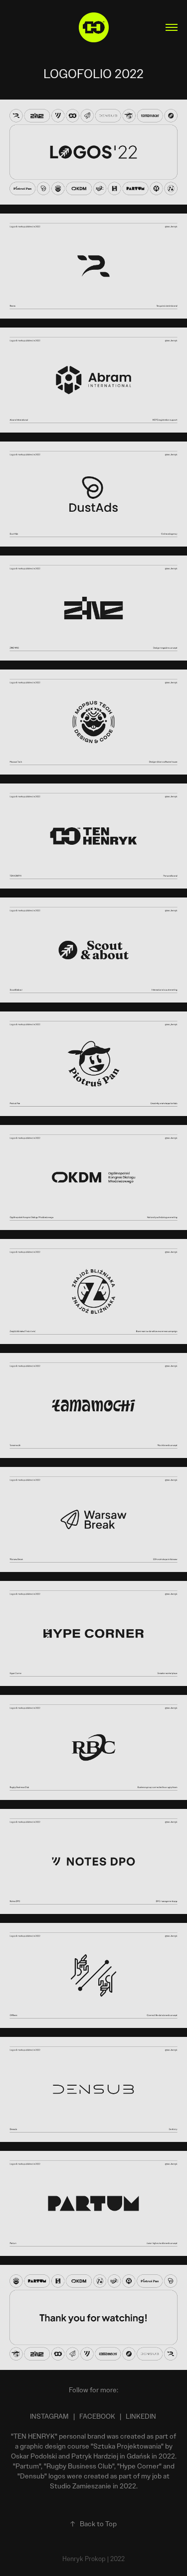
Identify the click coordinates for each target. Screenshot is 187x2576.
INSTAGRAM (49, 2416)
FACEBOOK (97, 2416)
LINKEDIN (141, 2416)
